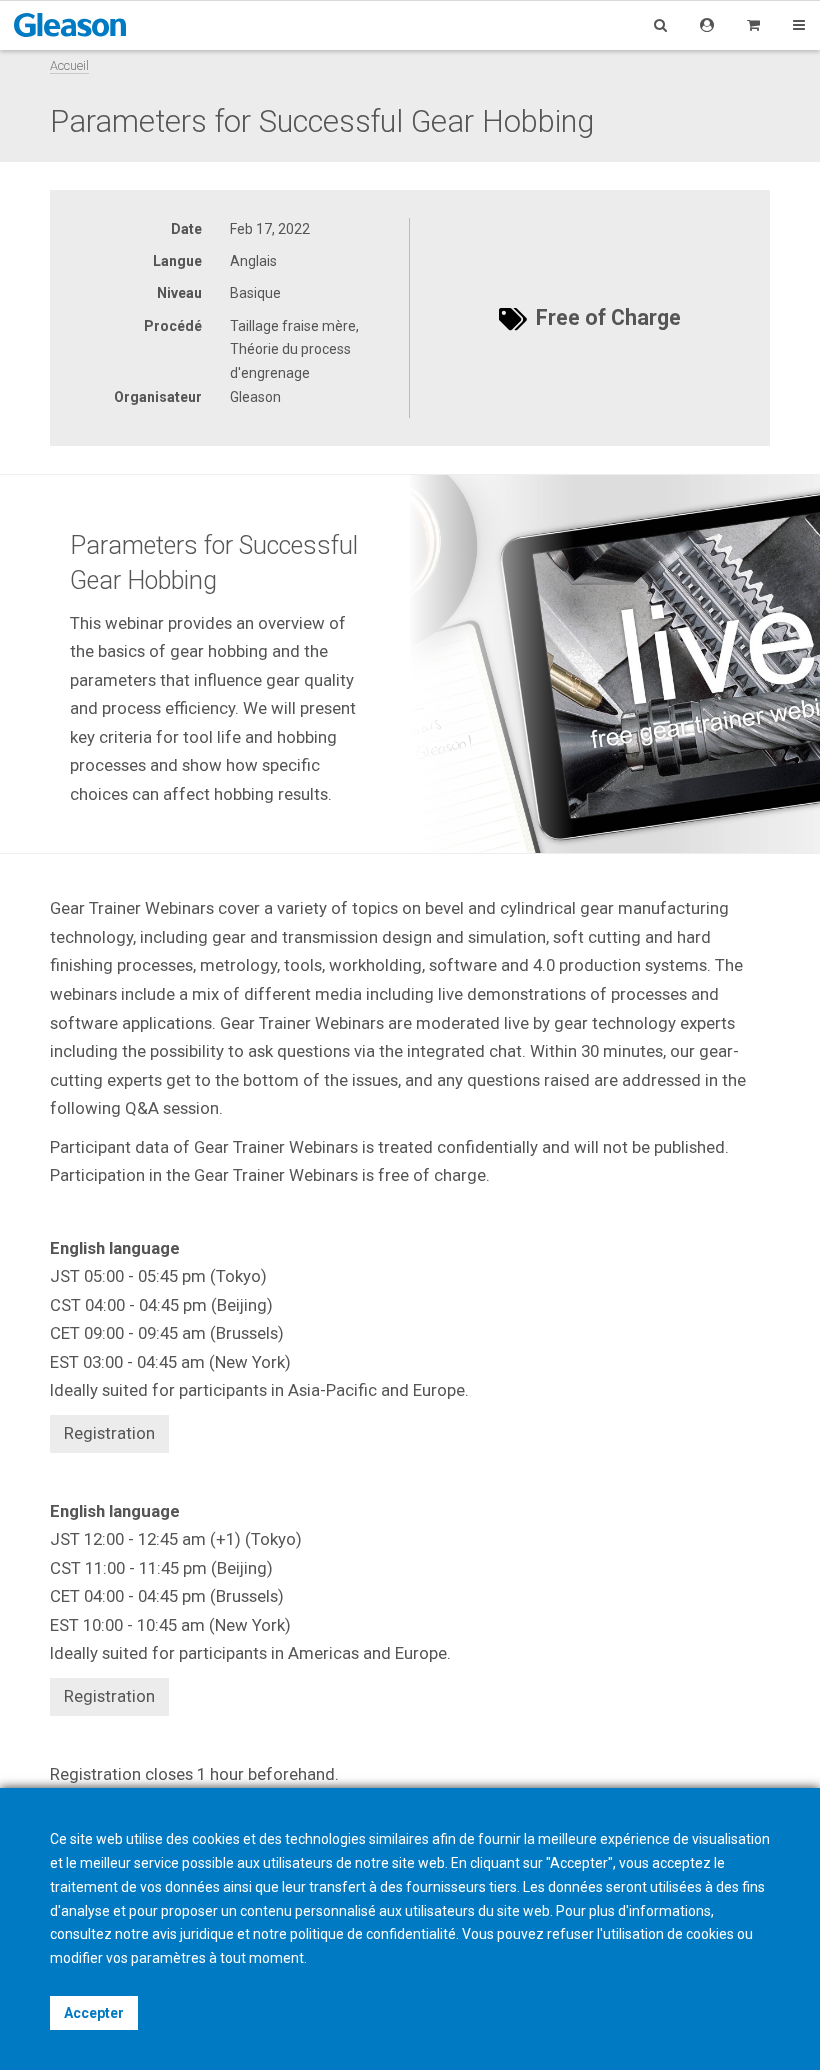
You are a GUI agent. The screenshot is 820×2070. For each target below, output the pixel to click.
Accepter (94, 2013)
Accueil (69, 65)
